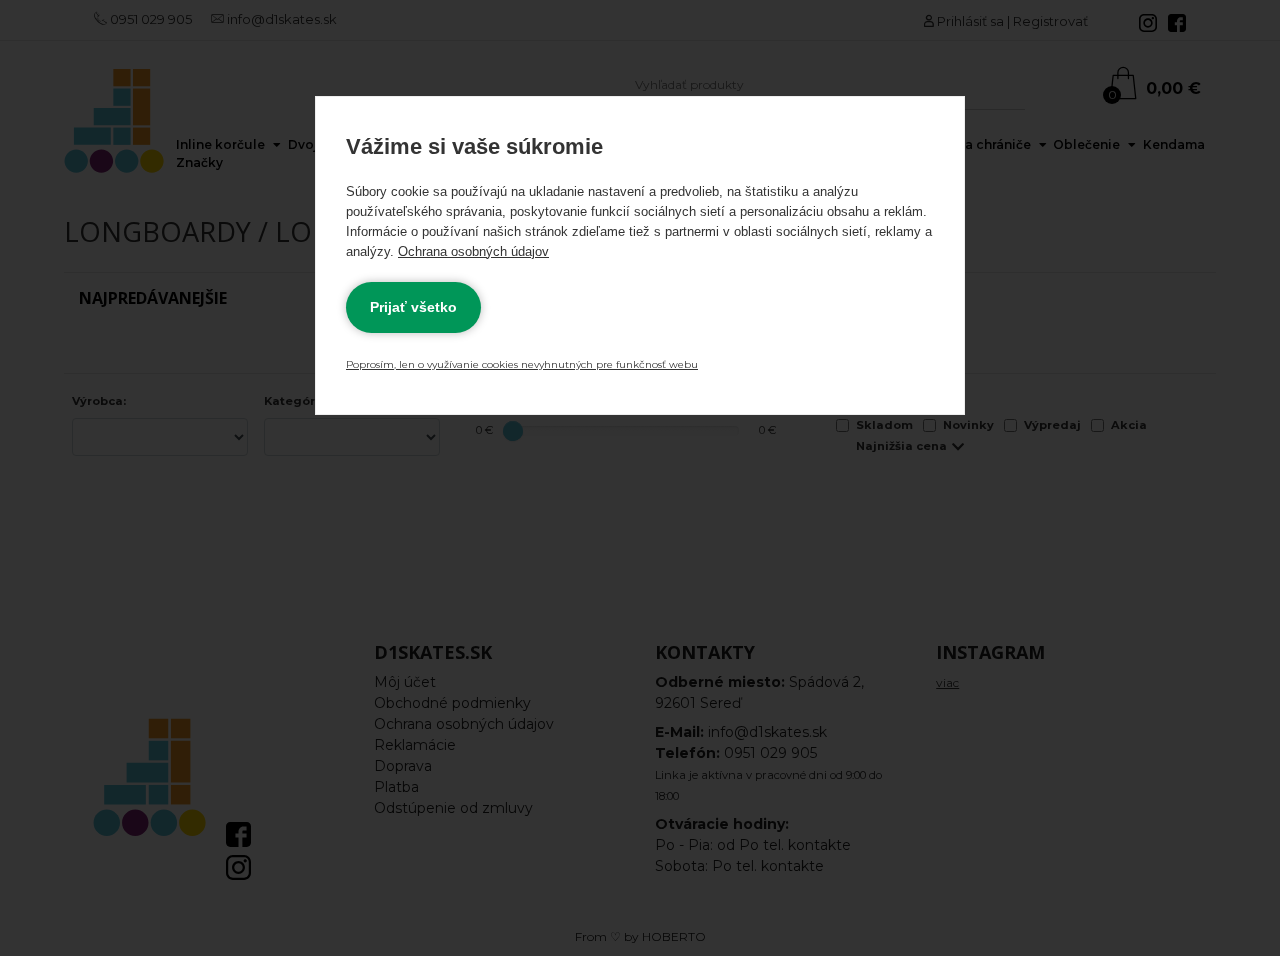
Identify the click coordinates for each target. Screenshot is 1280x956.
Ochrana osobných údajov (473, 251)
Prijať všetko (413, 307)
